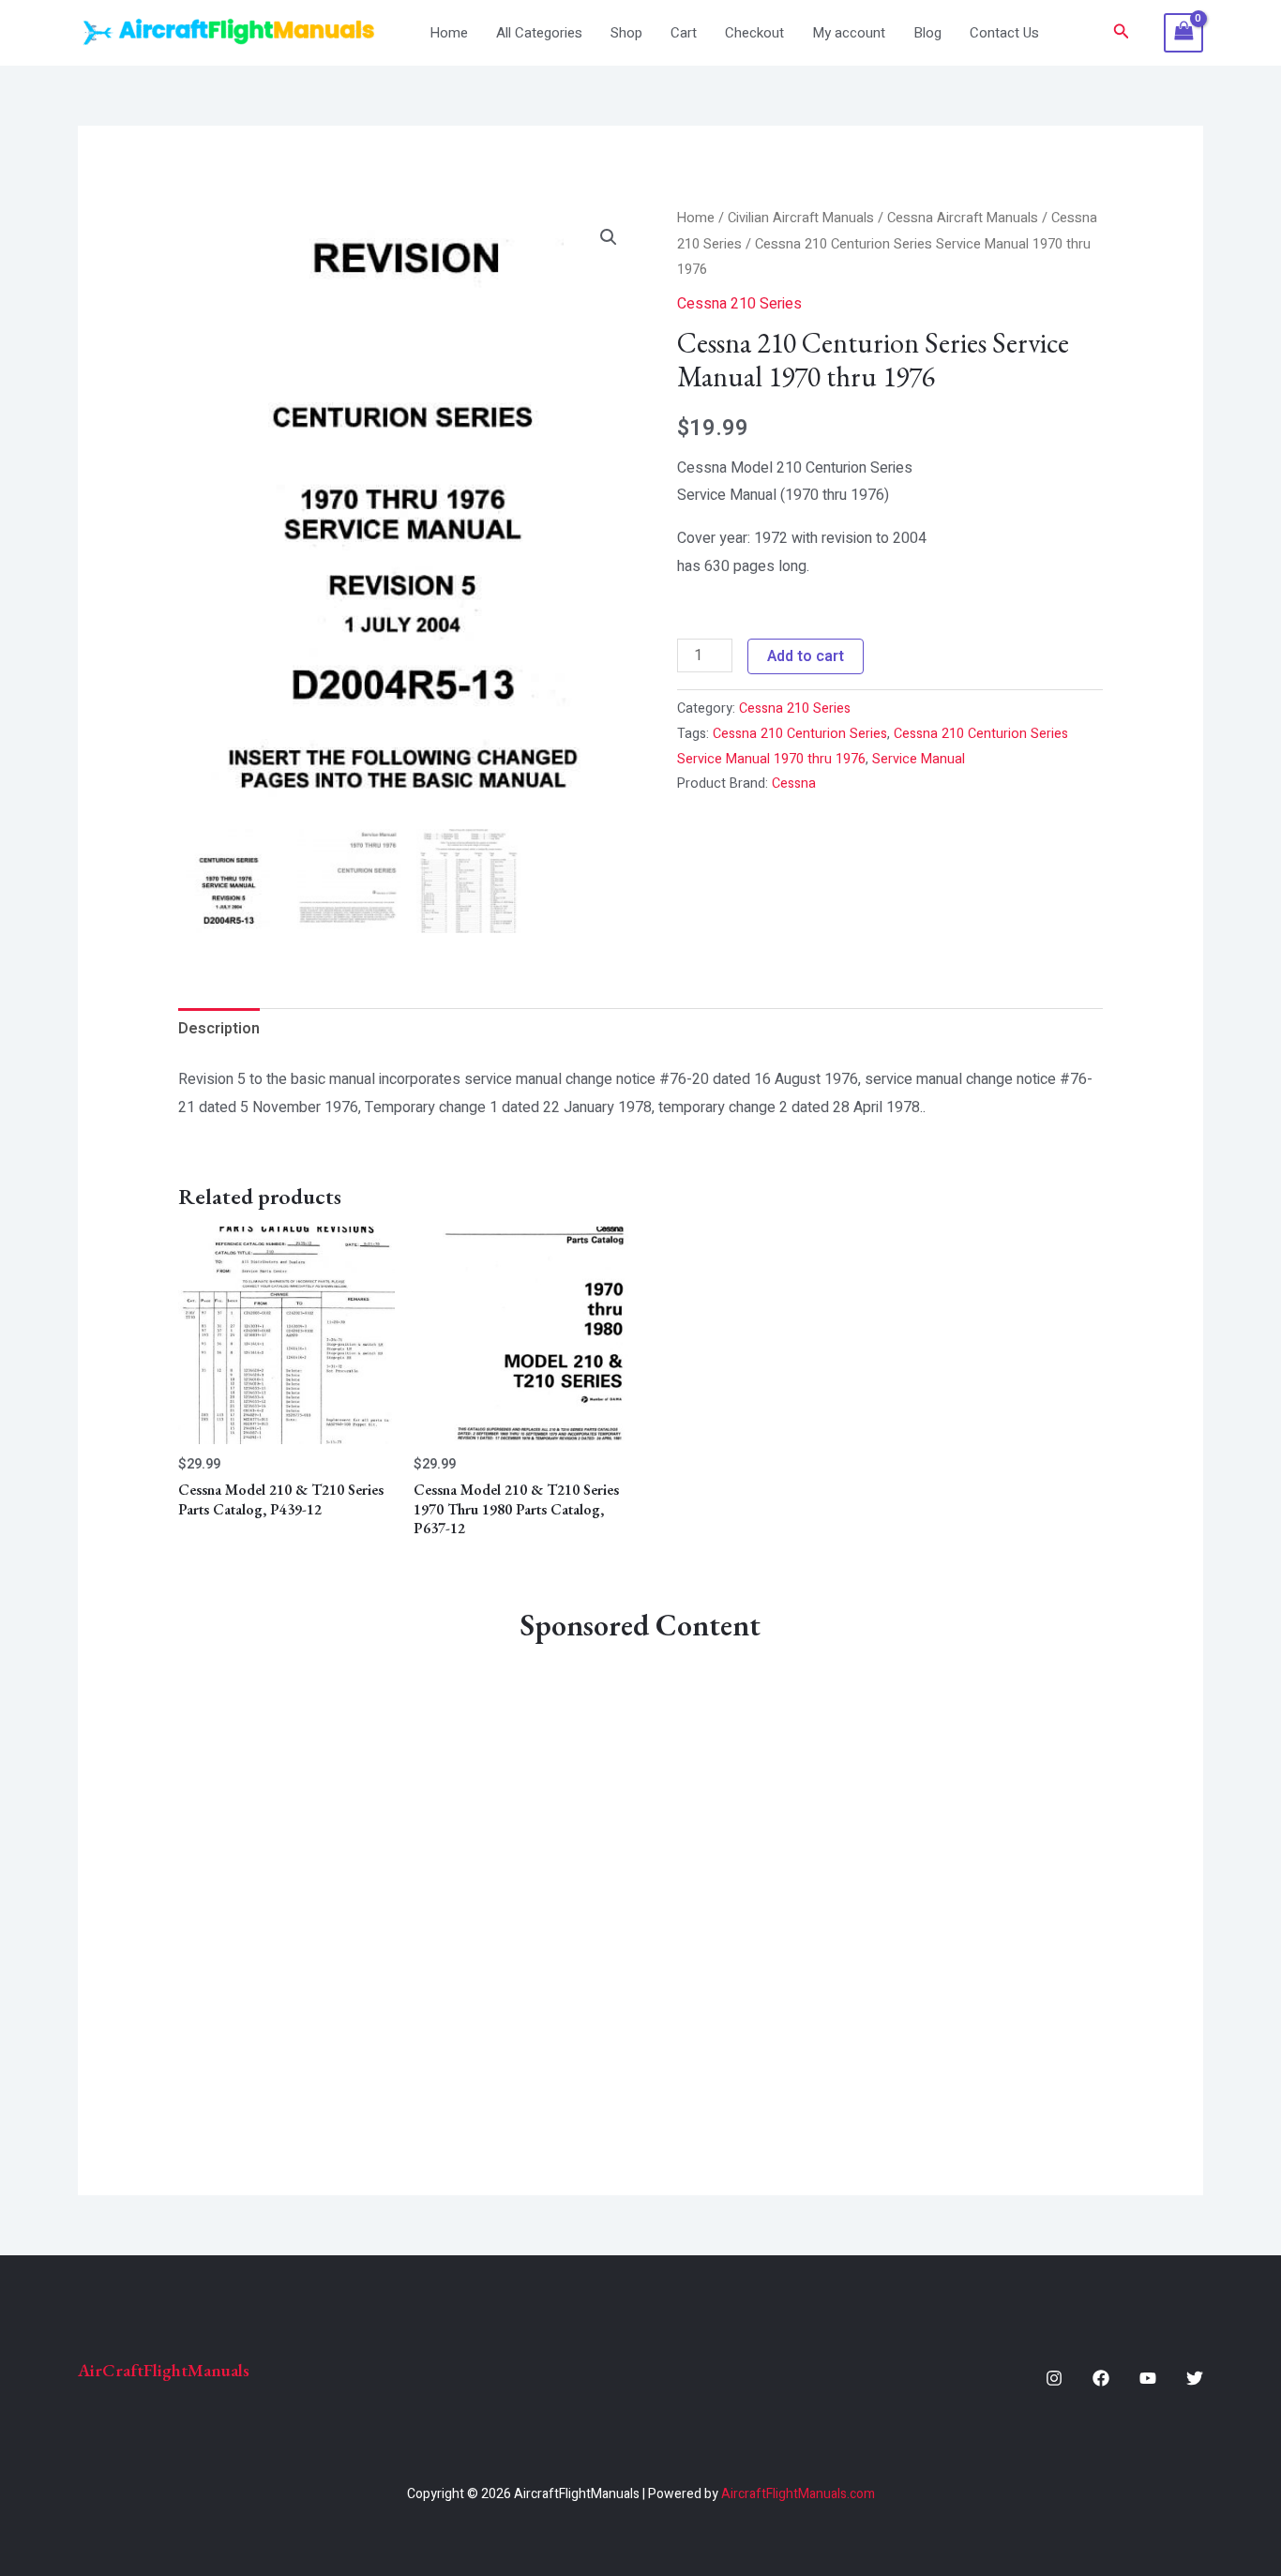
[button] (1122, 33)
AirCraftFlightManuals (164, 2370)
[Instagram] (1054, 2378)
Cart (684, 33)
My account (849, 33)
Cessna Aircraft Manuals (963, 218)
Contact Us (1004, 33)
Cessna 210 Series (739, 304)
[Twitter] (1195, 2378)
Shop (626, 33)
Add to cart (806, 656)
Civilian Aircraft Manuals (801, 218)
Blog (927, 33)
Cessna (794, 783)
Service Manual (919, 759)
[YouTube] (1148, 2378)
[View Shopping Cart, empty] (1183, 33)
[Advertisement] (641, 1877)
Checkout (754, 33)
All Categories (539, 33)
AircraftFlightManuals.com (798, 2494)
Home (449, 33)
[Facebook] (1101, 2378)
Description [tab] (219, 1029)
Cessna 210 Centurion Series (800, 734)
